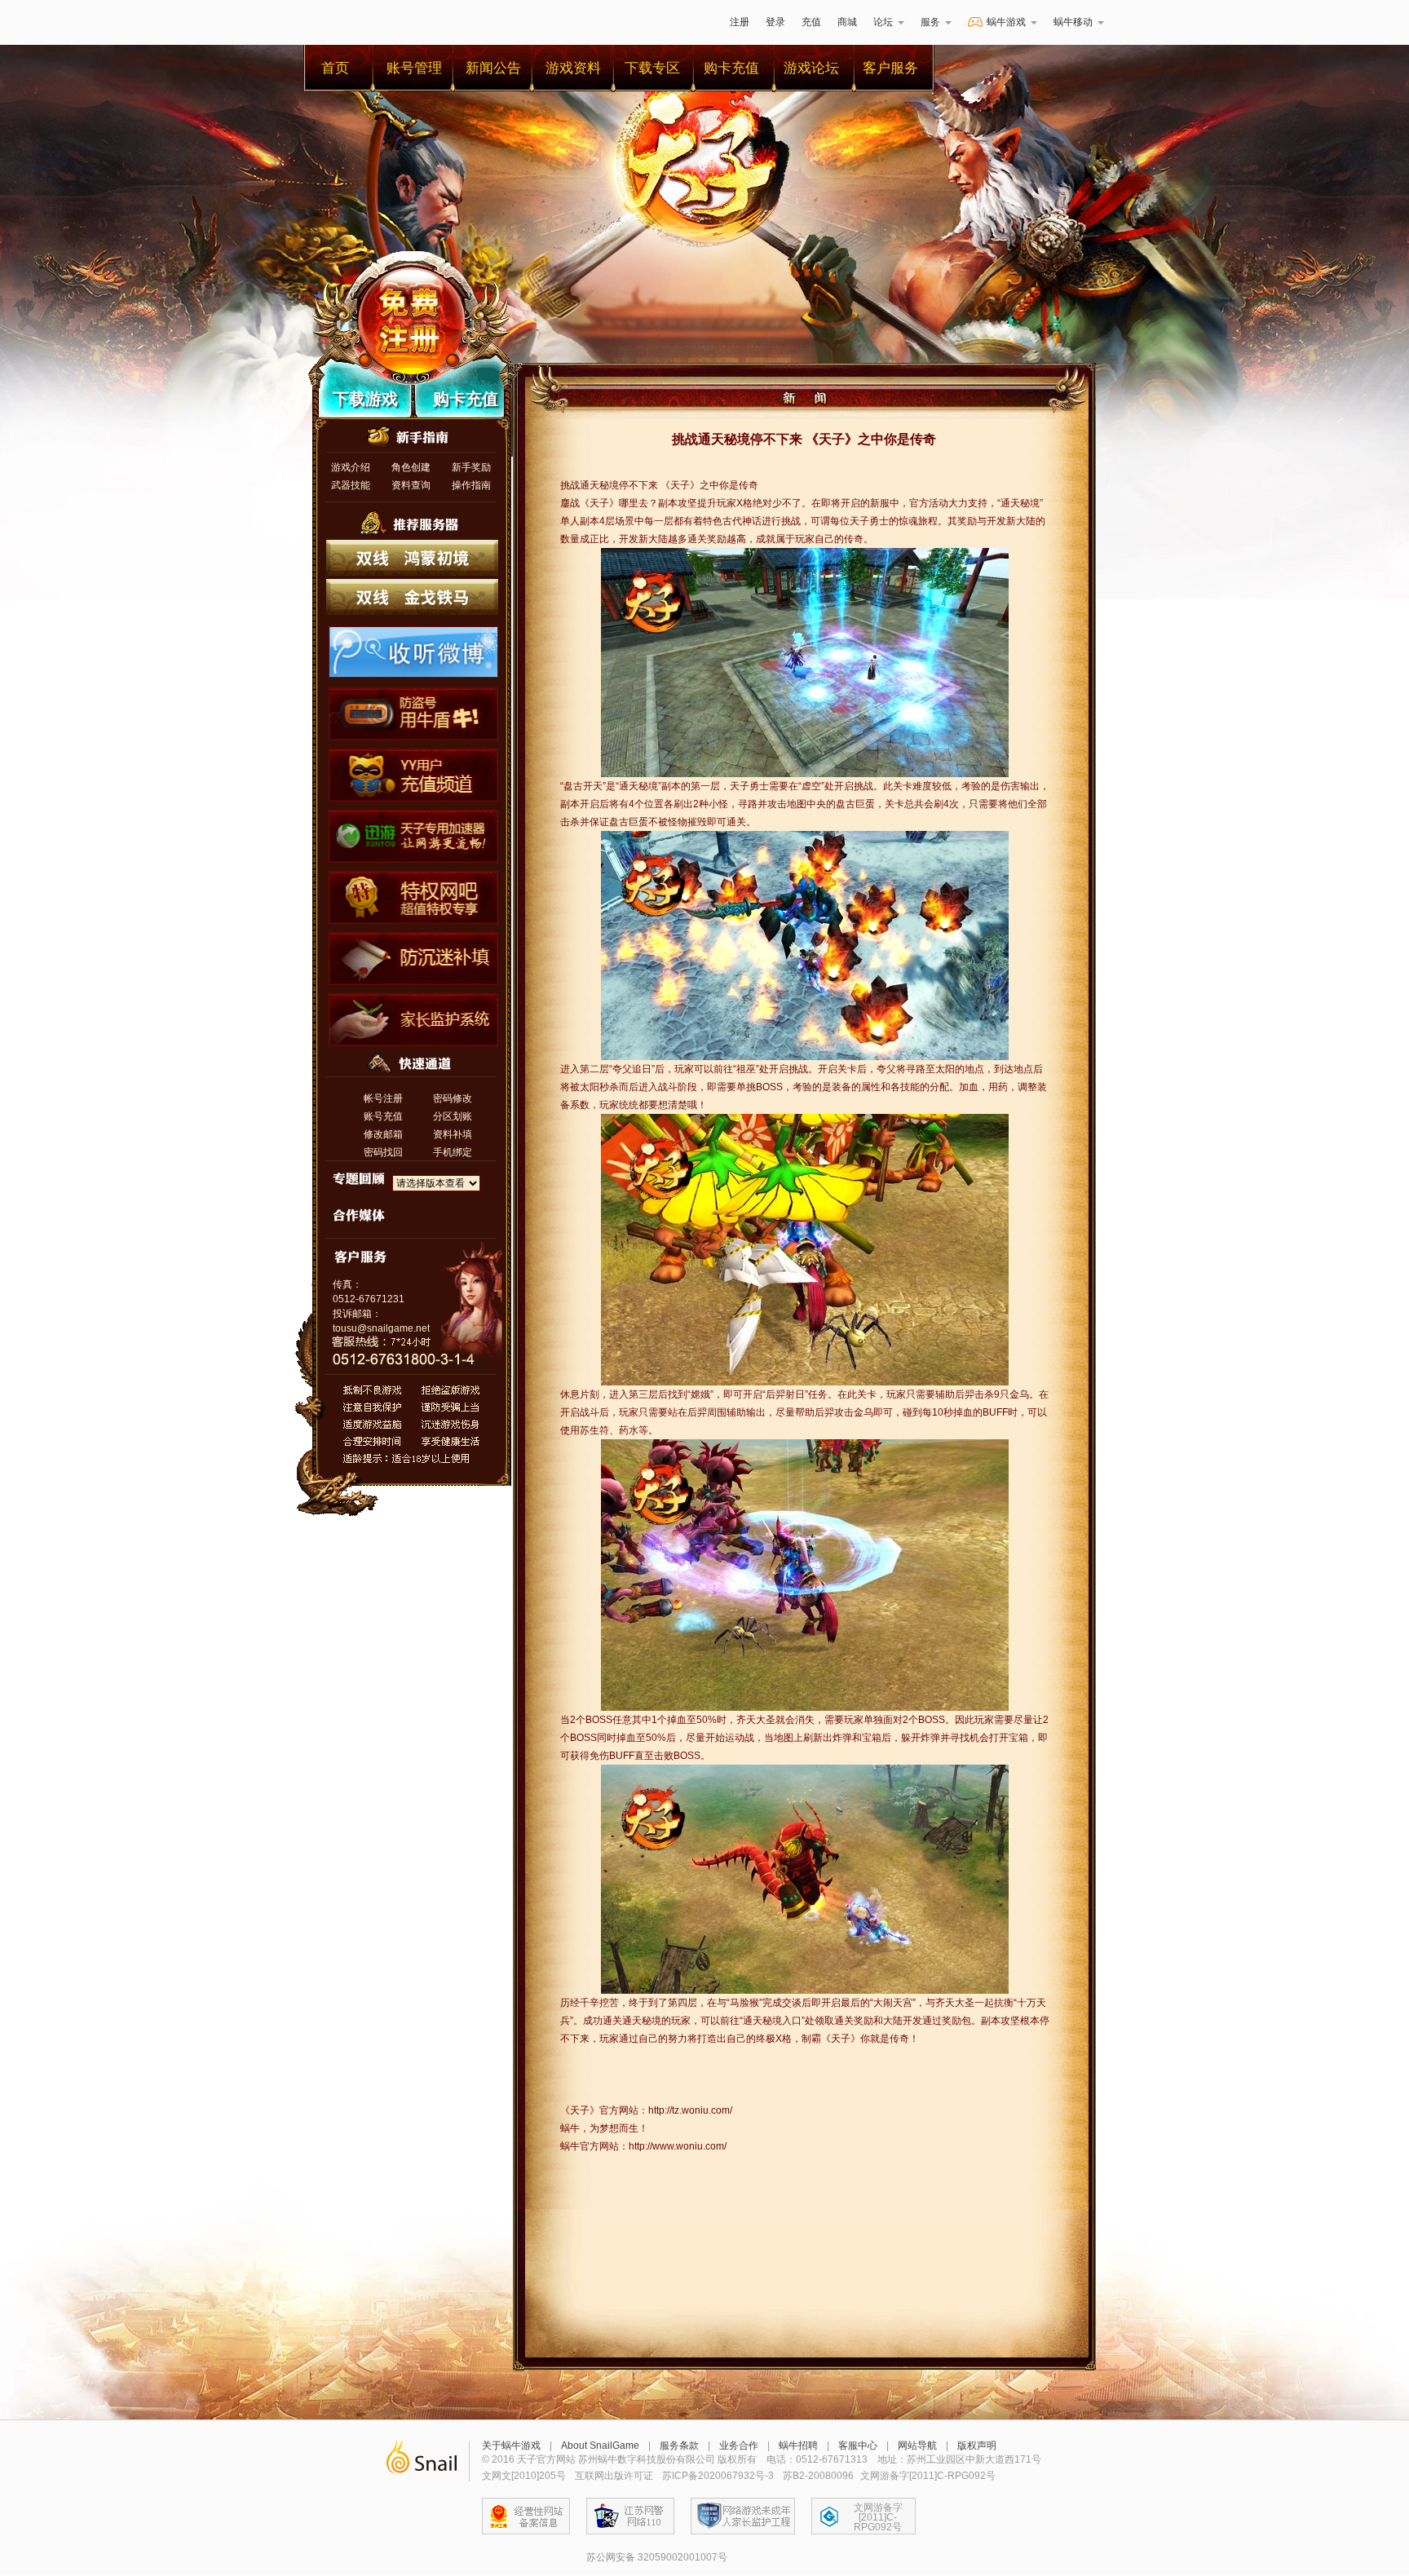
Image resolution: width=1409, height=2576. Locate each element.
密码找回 (383, 1152)
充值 (811, 22)
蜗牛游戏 (342, 22)
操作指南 (471, 485)
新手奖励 (471, 467)
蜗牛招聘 (798, 2446)
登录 (775, 22)
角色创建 (411, 467)
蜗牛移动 (1073, 22)
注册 (740, 22)
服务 (930, 22)
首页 (335, 68)
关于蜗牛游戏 (511, 2446)
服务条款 (679, 2446)
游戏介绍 (351, 467)
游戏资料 (573, 68)
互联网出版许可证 (614, 2476)
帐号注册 (383, 1098)
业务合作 (739, 2446)
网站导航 (917, 2446)
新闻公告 (493, 68)
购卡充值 (731, 68)
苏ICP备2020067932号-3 (718, 2476)
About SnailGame (600, 2446)
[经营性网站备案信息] (526, 2516)
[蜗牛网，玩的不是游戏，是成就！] (421, 2461)
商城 (847, 22)
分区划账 (453, 1116)
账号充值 (383, 1116)
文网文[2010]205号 (524, 2476)
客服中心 (858, 2446)
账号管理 (414, 68)
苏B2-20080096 (818, 2476)
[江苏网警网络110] (630, 2516)
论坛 (883, 22)
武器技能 (351, 485)
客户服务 (890, 68)
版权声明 (977, 2446)
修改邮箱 (383, 1134)
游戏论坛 (811, 68)
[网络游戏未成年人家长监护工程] (743, 2516)
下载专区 (652, 68)
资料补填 (453, 1134)
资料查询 (411, 485)
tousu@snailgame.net (381, 1328)
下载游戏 (365, 399)
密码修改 (453, 1098)
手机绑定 (453, 1152)
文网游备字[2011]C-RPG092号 (878, 2517)
